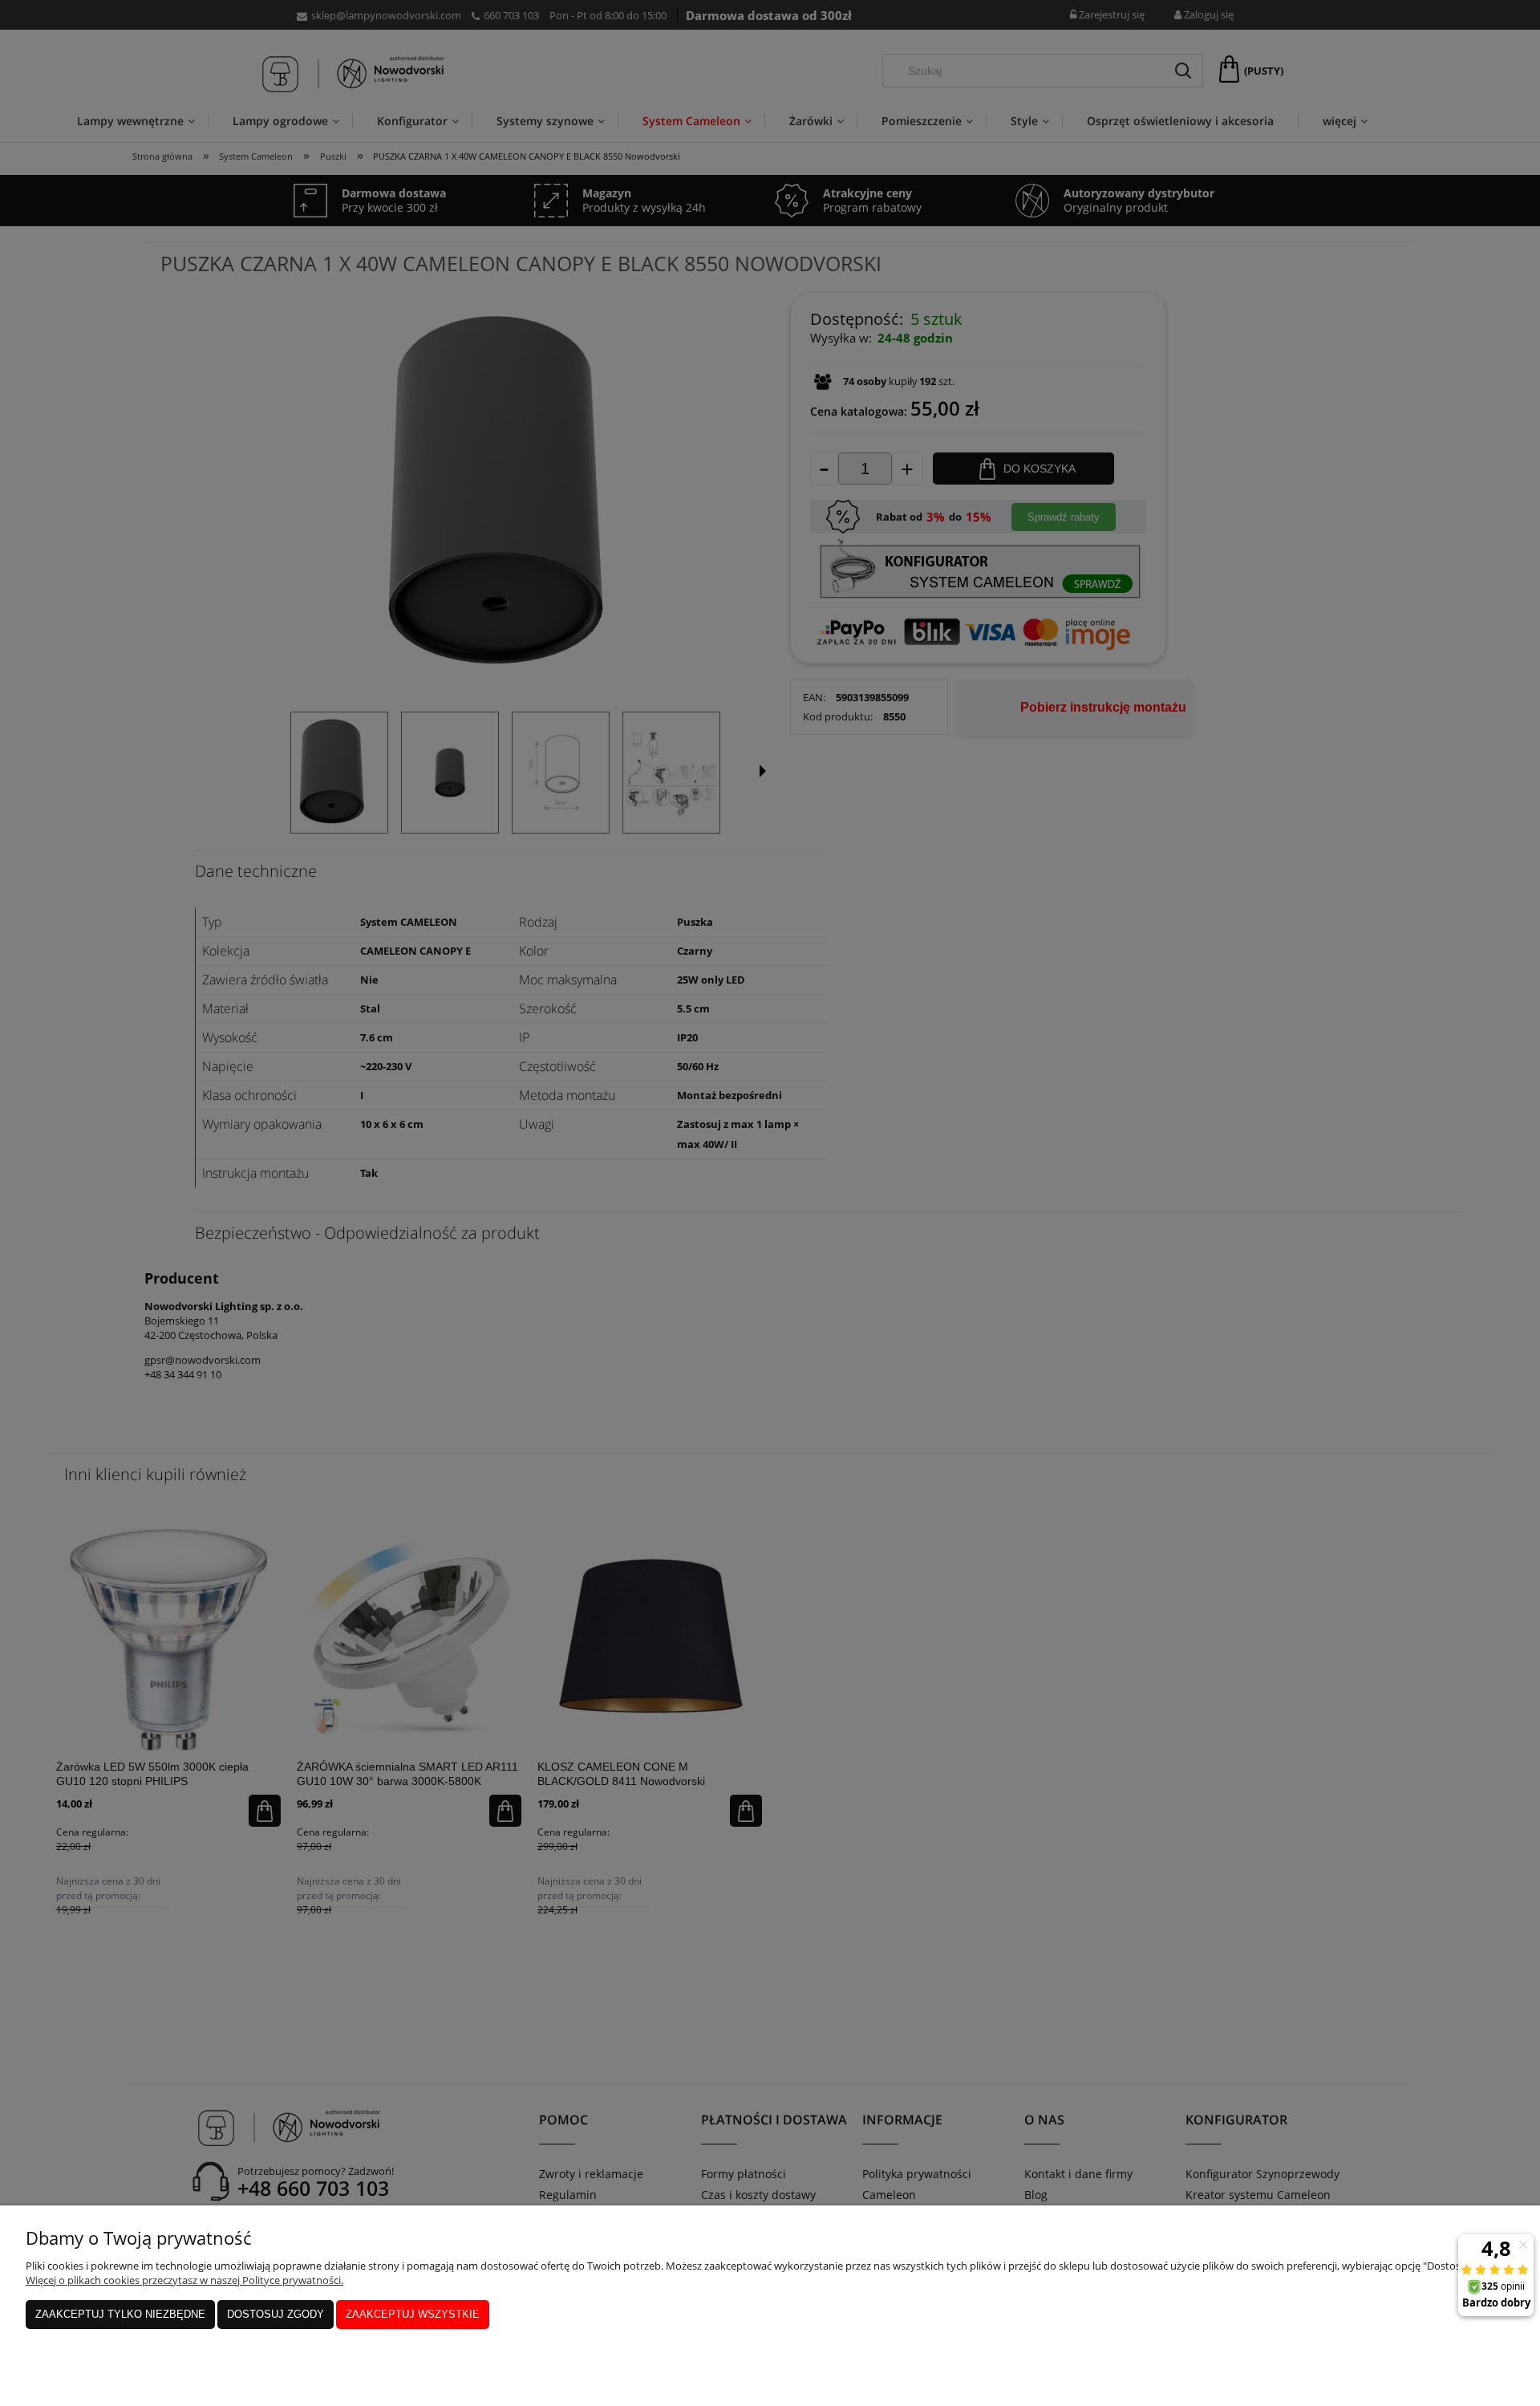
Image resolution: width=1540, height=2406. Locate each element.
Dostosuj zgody (276, 2314)
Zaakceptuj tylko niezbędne (120, 2314)
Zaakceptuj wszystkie (413, 2314)
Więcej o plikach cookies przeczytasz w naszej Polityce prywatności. (184, 2280)
